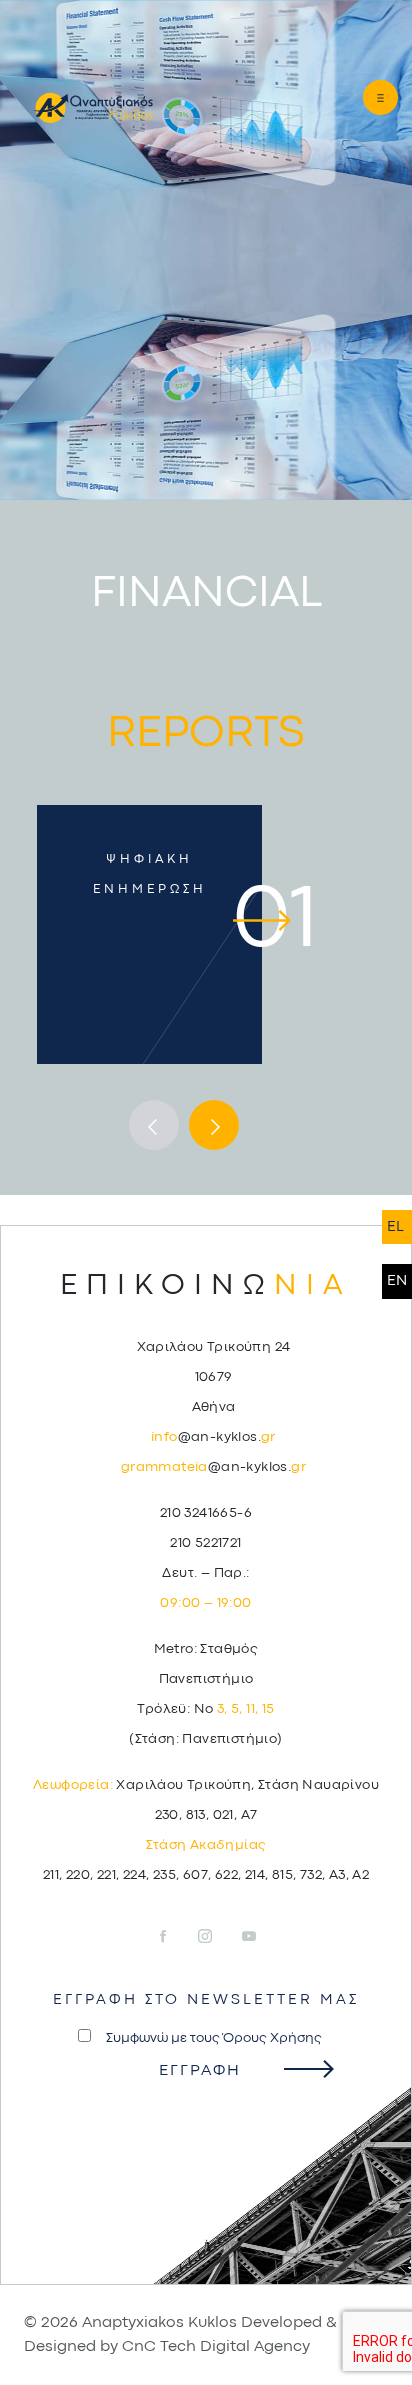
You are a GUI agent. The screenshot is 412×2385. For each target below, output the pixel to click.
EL (395, 1227)
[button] (362, 97)
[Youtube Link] (249, 1937)
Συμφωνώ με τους (214, 2038)
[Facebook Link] (175, 1937)
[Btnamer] (154, 1125)
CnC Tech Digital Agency (216, 2347)
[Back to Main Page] (79, 106)
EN (397, 1281)
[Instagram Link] (218, 1937)
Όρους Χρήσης (272, 2038)
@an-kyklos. (213, 1437)
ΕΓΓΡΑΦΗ (200, 2071)
